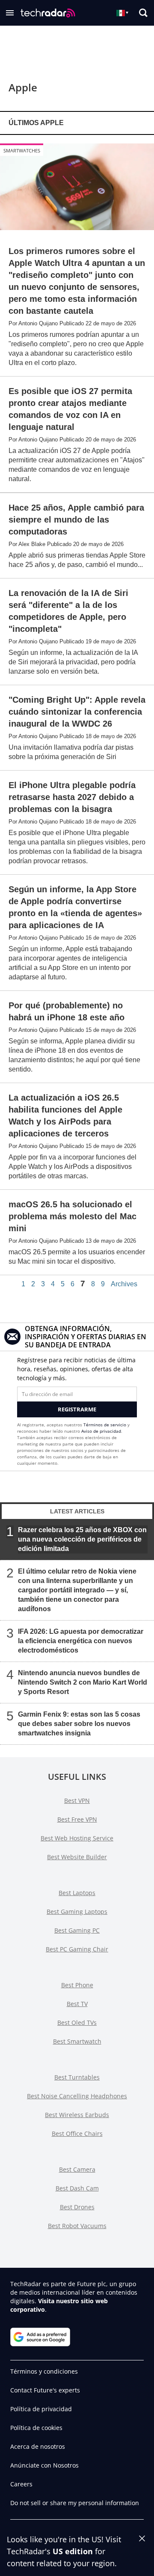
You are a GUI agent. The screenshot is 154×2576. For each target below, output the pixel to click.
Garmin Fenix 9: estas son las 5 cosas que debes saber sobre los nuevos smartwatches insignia (79, 1723)
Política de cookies (36, 2428)
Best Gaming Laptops (77, 1912)
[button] (10, 13)
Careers (21, 2484)
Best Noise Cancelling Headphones (77, 2096)
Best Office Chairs (77, 2134)
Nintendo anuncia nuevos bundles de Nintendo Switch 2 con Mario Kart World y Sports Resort (83, 1682)
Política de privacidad (41, 2409)
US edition (73, 2551)
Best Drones (77, 2207)
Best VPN (77, 1801)
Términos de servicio (105, 1425)
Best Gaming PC (77, 1930)
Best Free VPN (77, 1819)
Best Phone (77, 1985)
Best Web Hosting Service (77, 1838)
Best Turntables (77, 2077)
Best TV (77, 2004)
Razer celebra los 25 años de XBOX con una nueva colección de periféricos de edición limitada (82, 1539)
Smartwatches (22, 150)
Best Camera (77, 2169)
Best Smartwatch (77, 2041)
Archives (124, 1284)
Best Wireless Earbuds (77, 2115)
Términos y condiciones (44, 2371)
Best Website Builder (77, 1857)
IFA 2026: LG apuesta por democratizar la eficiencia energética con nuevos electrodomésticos (81, 1640)
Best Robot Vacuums (77, 2226)
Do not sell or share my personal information (75, 2503)
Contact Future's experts (45, 2390)
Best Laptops (77, 1893)
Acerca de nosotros (38, 2446)
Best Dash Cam (77, 2188)
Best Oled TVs (77, 2023)
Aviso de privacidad (101, 1431)
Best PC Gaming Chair (77, 1949)
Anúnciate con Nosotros (44, 2465)
